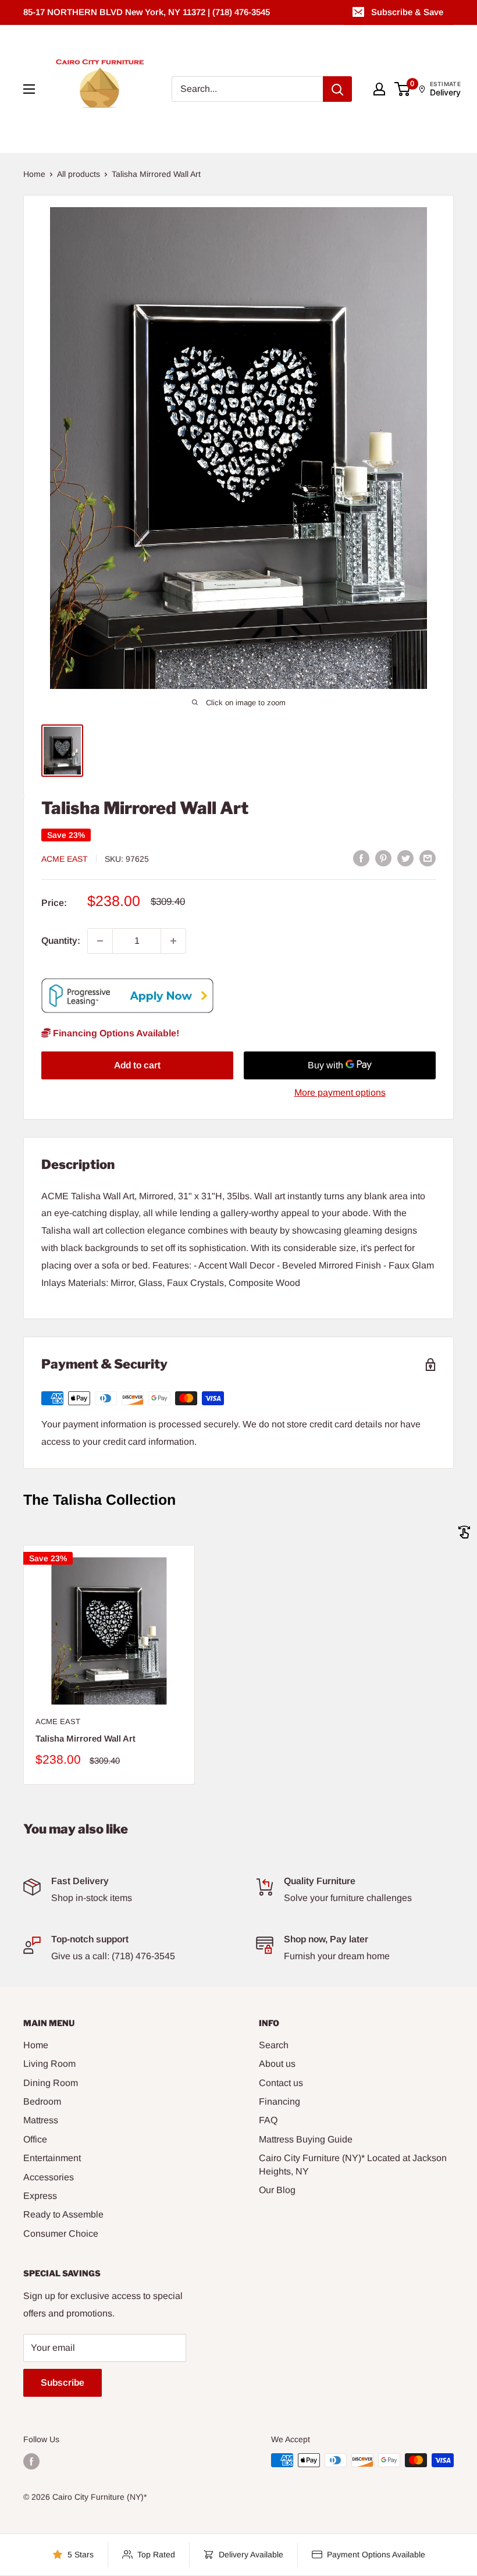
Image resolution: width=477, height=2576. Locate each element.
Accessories (49, 2177)
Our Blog (277, 2190)
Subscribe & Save (407, 12)
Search (274, 2045)
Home (34, 174)
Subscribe (63, 2383)
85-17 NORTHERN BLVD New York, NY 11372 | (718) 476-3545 (147, 12)
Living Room (49, 2064)
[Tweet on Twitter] (405, 858)
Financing (280, 2101)
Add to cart (137, 1065)
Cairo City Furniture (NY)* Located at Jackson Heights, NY (353, 2164)
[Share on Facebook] (361, 858)
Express (40, 2196)
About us (277, 2064)
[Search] (337, 89)
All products (79, 174)
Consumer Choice (61, 2234)
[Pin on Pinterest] (383, 858)
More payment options (340, 1092)
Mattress (41, 2120)
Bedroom (42, 2101)
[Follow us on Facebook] (31, 2461)
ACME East (65, 859)
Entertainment (52, 2158)
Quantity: (61, 941)
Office (35, 2139)
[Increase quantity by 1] (173, 941)
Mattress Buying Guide (306, 2139)
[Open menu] (29, 89)
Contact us (281, 2083)
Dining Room (51, 2083)
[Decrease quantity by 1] (100, 941)
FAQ (268, 2120)
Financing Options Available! (115, 1033)
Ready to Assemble (63, 2214)
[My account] (379, 89)
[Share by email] (428, 858)
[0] (403, 89)
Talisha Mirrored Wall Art (86, 1738)
